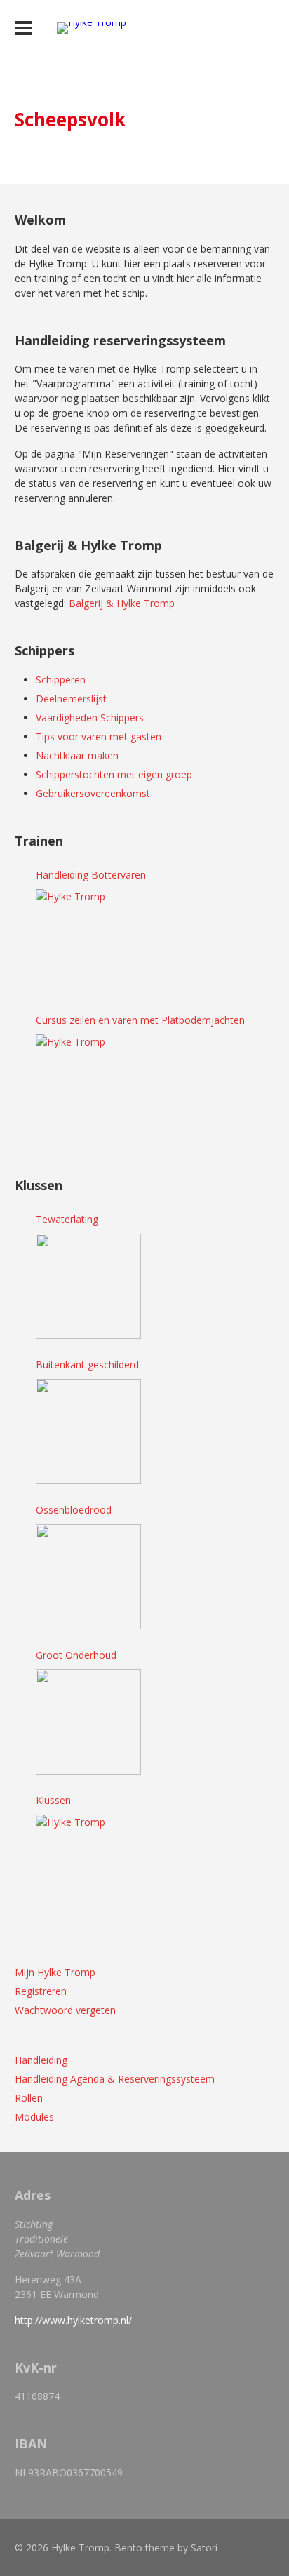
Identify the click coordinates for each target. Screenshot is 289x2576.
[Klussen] (88, 1867)
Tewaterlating (67, 1219)
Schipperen (61, 680)
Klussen (53, 1800)
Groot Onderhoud (76, 1655)
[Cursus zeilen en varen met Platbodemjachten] (88, 1087)
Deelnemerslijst (71, 699)
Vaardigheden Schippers (90, 718)
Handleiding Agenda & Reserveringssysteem (115, 2079)
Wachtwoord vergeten (65, 2010)
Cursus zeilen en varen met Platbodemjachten (140, 1020)
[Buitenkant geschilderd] (88, 1432)
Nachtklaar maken (77, 755)
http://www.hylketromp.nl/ (73, 2320)
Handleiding (41, 2060)
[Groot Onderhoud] (88, 1722)
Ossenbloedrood (74, 1510)
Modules (34, 2117)
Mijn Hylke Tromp (55, 1972)
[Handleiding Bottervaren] (88, 942)
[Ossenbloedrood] (88, 1577)
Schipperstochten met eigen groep (114, 774)
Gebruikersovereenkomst (93, 793)
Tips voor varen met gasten (99, 736)
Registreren (41, 1991)
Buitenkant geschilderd (87, 1364)
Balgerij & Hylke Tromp (122, 603)
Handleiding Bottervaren (91, 875)
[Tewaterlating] (88, 1286)
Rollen (29, 2098)
